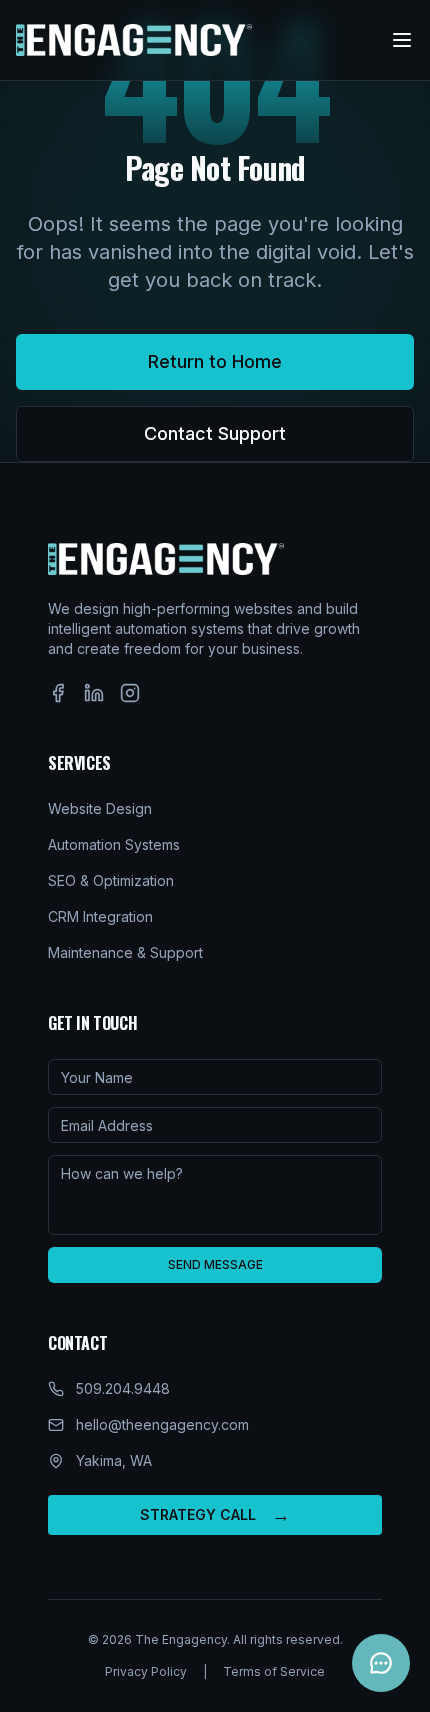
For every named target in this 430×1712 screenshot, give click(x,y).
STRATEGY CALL (215, 1514)
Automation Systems (114, 844)
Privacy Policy (146, 1671)
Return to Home (215, 361)
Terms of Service (274, 1671)
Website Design (100, 808)
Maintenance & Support (125, 952)
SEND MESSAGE (215, 1264)
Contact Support (215, 433)
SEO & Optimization (111, 880)
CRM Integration (100, 916)
